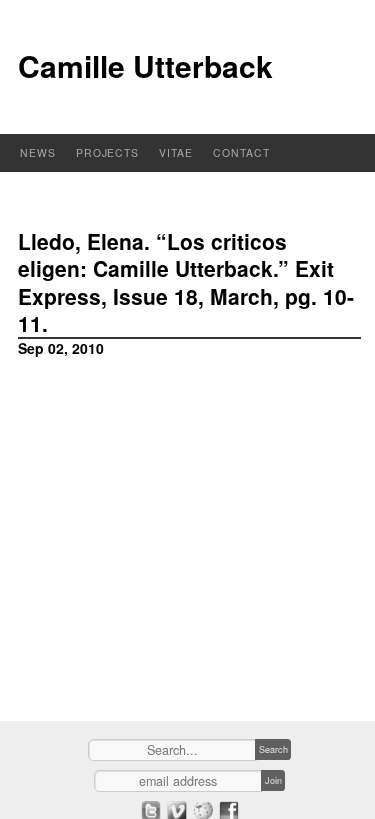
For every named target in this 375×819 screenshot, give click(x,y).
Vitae (176, 152)
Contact (241, 152)
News (38, 152)
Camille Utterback (145, 65)
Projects (108, 152)
